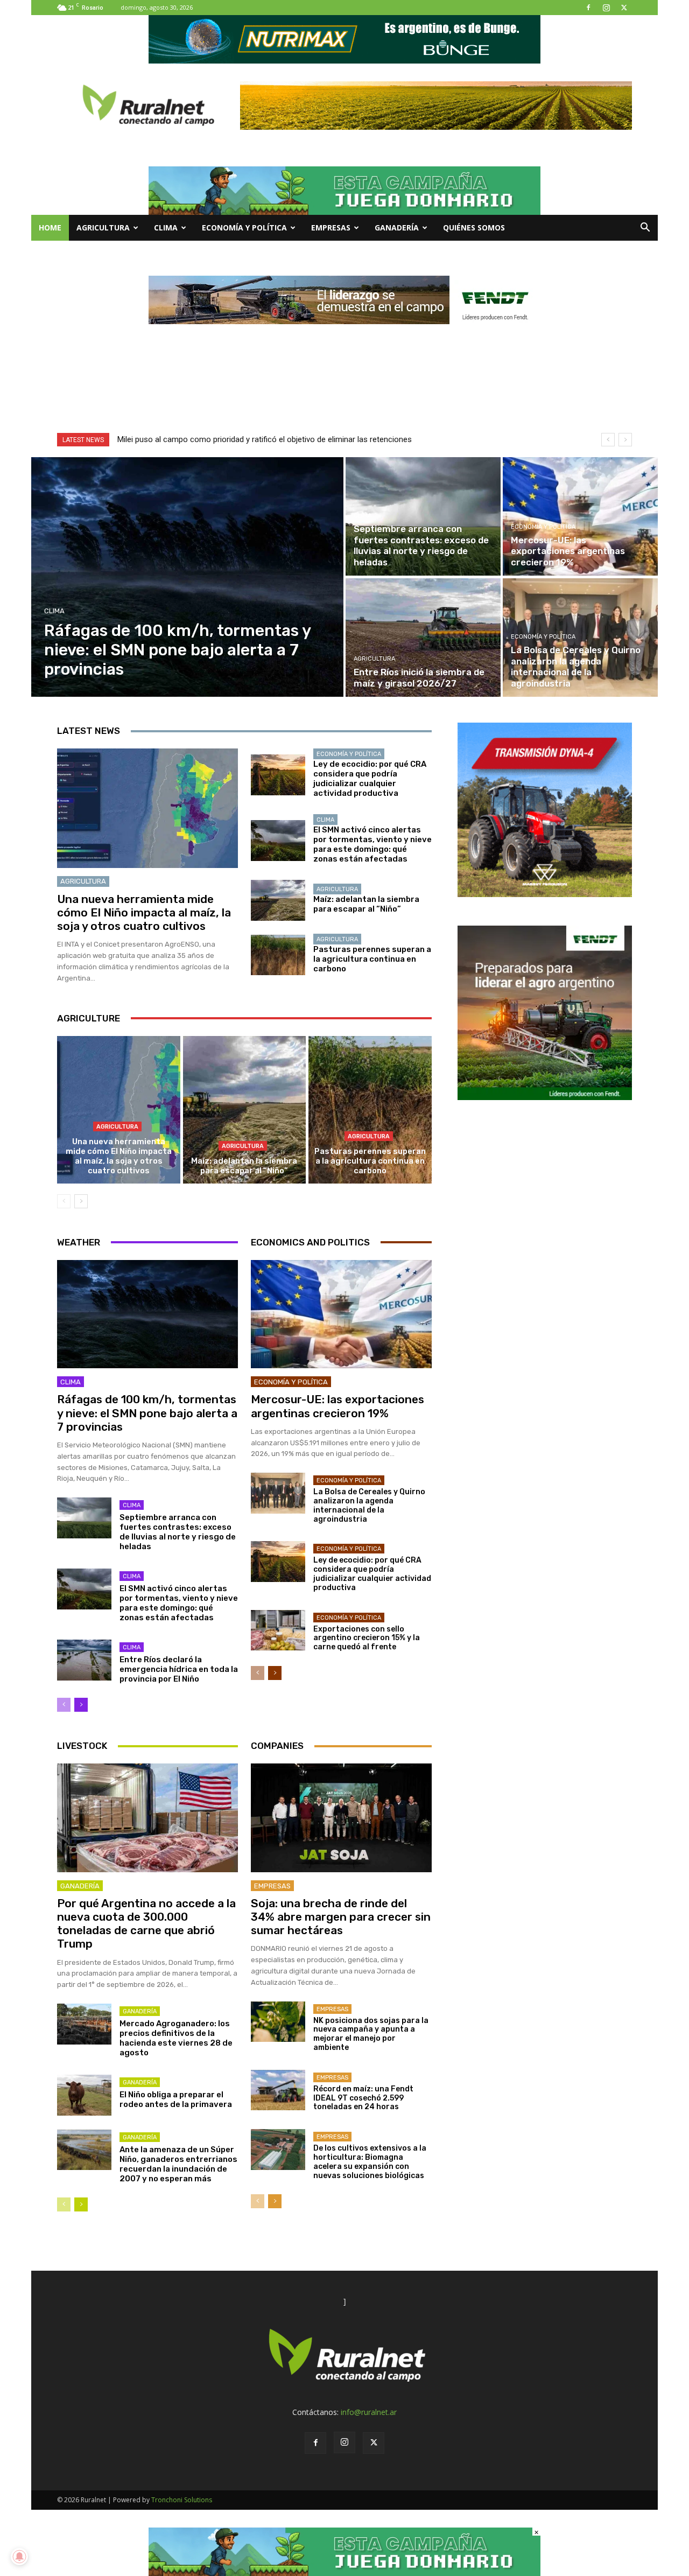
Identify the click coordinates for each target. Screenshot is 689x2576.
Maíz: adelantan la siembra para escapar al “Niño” (366, 904)
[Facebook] (588, 8)
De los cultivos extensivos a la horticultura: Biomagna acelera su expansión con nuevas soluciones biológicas (370, 2162)
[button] (645, 229)
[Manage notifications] (19, 2557)
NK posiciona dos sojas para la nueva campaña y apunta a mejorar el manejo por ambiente (371, 2034)
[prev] (608, 440)
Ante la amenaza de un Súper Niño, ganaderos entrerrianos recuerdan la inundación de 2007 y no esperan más (178, 2164)
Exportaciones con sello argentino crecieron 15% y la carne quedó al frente (367, 1638)
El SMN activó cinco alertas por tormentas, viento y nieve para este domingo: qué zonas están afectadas (372, 844)
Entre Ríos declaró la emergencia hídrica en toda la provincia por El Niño (179, 1669)
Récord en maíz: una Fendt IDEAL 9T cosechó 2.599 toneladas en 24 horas (363, 2098)
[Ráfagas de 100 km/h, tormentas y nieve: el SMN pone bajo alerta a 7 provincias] (188, 577)
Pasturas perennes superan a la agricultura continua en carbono (372, 959)
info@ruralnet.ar (369, 2412)
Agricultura (103, 227)
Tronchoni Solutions (182, 2500)
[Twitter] (624, 8)
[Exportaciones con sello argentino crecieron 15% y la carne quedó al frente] (278, 1630)
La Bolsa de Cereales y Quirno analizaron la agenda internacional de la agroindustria (369, 1505)
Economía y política (244, 227)
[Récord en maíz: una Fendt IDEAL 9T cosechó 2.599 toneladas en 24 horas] (278, 2090)
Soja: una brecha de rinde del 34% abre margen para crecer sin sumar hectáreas (341, 1917)
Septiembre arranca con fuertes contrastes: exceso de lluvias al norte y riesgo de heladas (178, 1532)
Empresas (331, 227)
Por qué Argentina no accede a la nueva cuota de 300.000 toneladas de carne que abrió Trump (146, 1924)
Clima (166, 227)
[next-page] (81, 1201)
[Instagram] (606, 8)
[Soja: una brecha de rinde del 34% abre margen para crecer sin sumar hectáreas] (341, 1818)
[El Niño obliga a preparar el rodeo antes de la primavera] (84, 2095)
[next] (625, 440)
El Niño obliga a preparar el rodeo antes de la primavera (176, 2099)
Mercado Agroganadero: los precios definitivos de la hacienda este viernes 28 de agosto (176, 2038)
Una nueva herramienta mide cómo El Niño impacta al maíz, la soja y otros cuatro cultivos (144, 912)
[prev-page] (64, 1201)
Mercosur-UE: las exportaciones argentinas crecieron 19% (338, 1406)
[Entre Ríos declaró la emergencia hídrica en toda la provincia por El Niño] (84, 1660)
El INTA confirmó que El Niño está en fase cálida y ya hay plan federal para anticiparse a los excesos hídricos (321, 439)
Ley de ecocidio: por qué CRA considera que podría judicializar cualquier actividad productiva (370, 779)
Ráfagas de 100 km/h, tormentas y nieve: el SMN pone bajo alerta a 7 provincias (147, 1413)
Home (50, 227)
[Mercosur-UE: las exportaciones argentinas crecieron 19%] (580, 516)
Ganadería (397, 227)
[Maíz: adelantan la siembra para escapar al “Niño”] (278, 900)
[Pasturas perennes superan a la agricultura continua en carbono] (278, 955)
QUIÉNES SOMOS (474, 227)
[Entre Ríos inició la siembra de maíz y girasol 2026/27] (423, 638)
